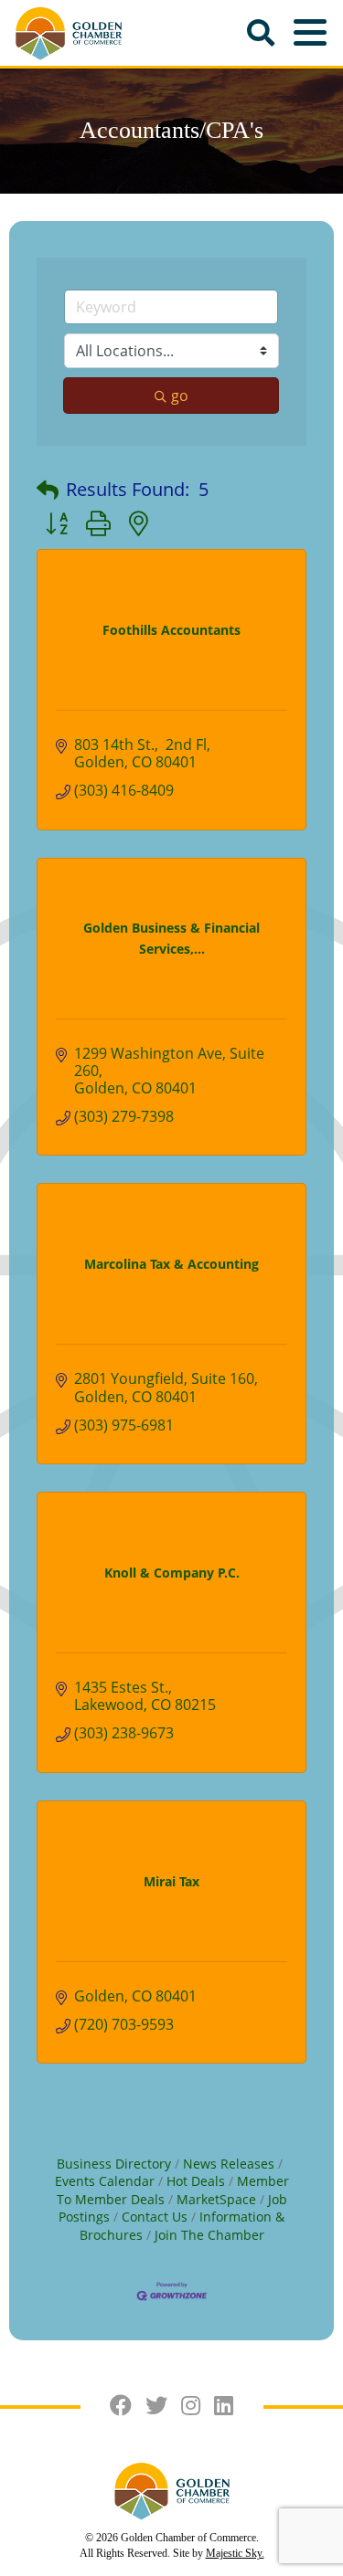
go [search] (180, 396)
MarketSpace (216, 2199)
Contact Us (155, 2217)
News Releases (229, 2164)
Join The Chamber (209, 2235)
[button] (48, 490)
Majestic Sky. (235, 2553)
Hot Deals (196, 2181)
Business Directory (114, 2164)
